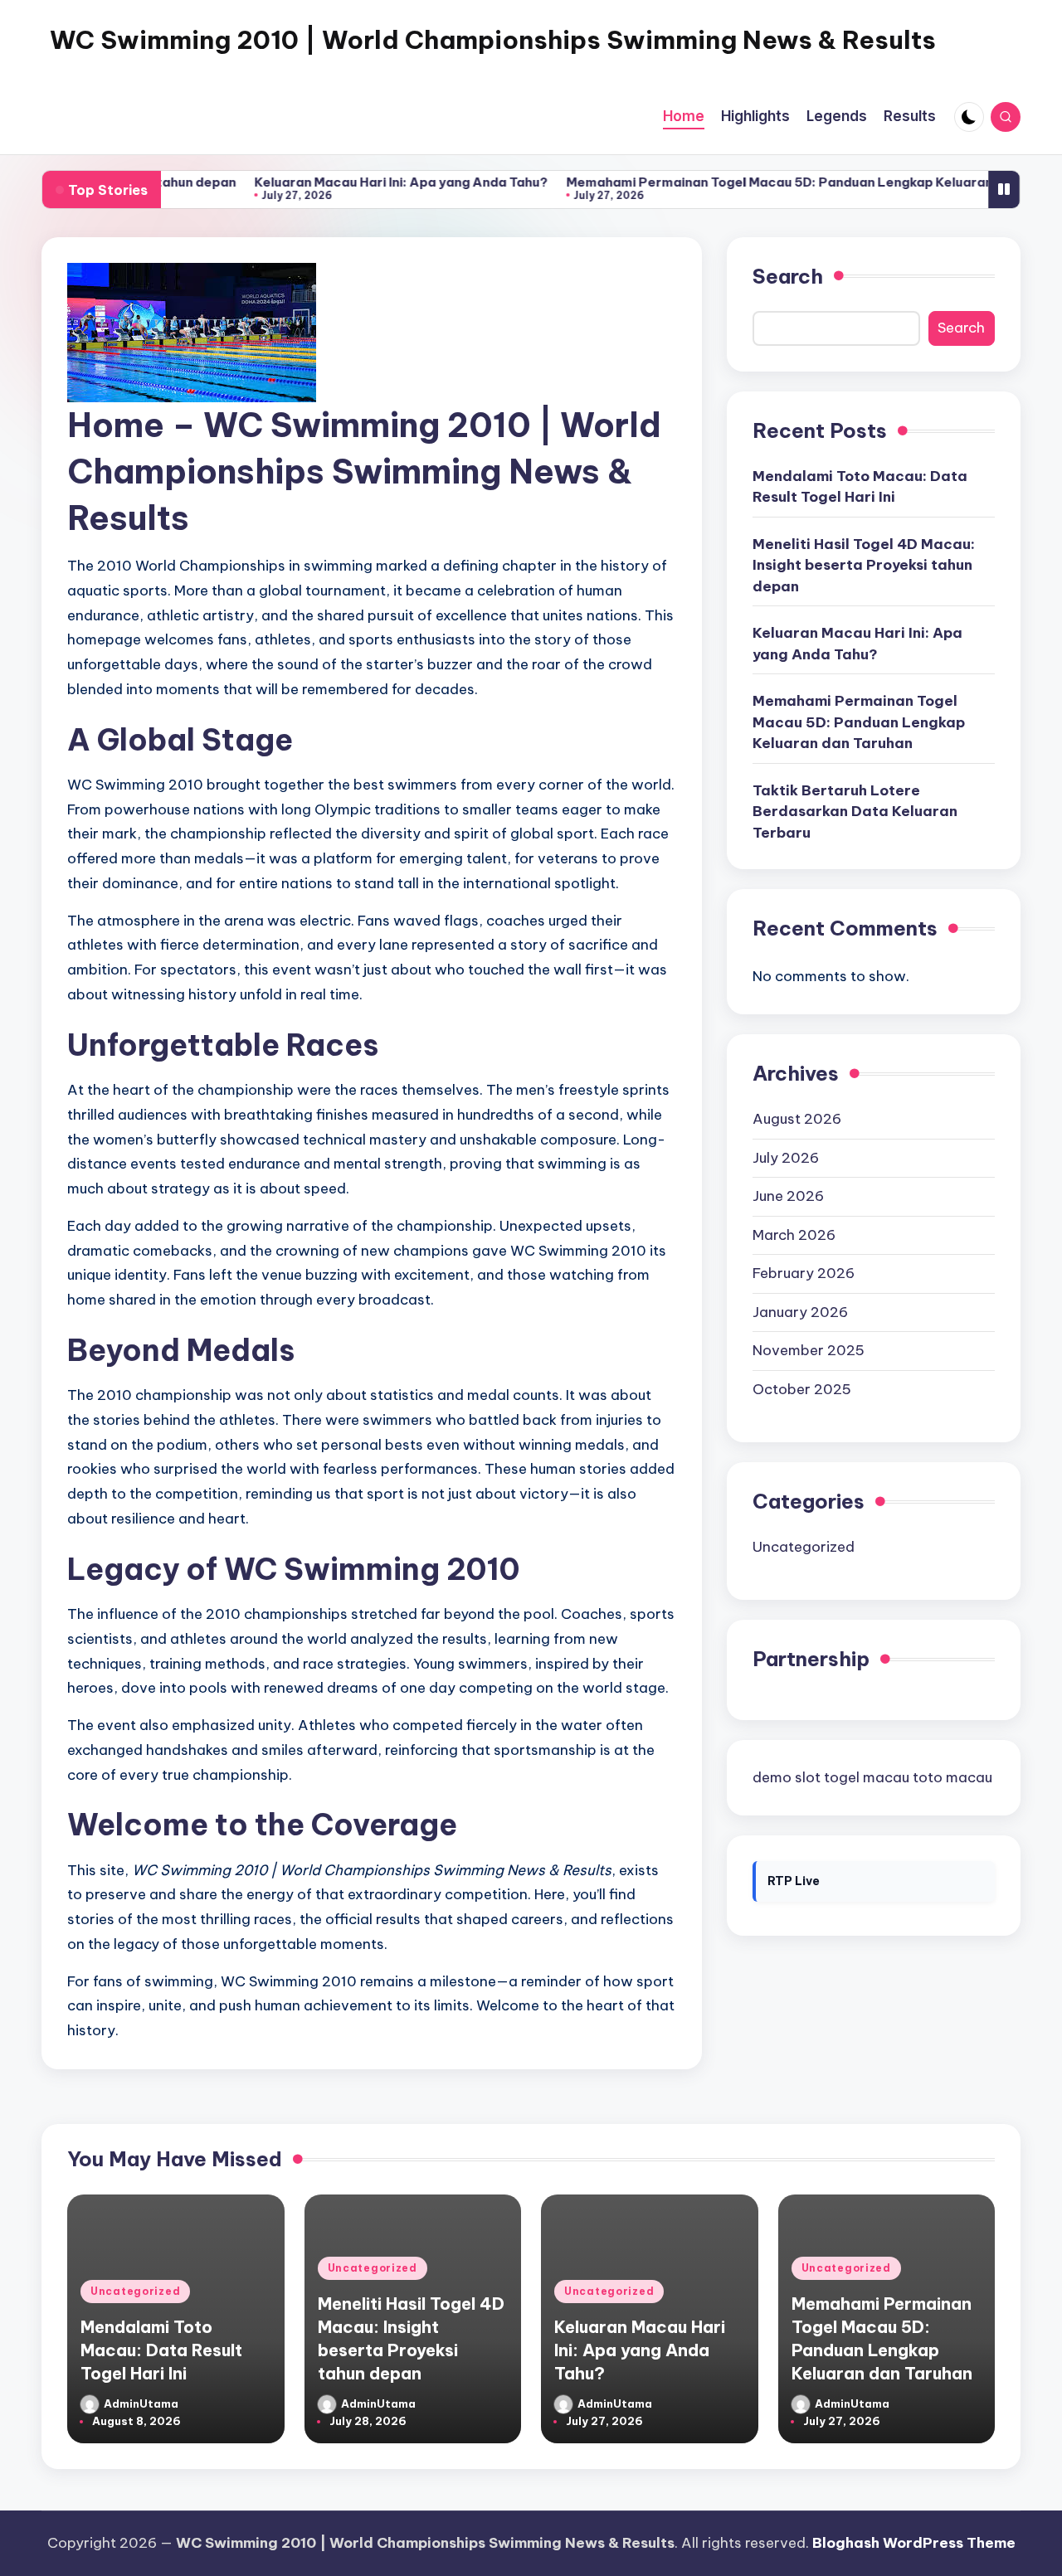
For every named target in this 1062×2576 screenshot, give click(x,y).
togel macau (867, 1777)
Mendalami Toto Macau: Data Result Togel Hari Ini (860, 487)
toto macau (952, 1777)
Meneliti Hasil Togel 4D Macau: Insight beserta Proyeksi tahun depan (864, 565)
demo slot (787, 1777)
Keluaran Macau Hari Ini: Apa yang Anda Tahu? (350, 182)
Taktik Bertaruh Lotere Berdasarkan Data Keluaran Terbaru (855, 812)
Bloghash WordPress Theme (914, 2543)
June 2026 (788, 1196)
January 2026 (800, 1312)
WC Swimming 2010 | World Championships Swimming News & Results (493, 40)
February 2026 (804, 1273)
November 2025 (809, 1350)
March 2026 (794, 1235)
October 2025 (802, 1389)
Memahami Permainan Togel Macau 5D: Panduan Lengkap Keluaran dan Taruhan (769, 182)
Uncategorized (804, 1547)
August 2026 (797, 1119)
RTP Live (794, 1882)
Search (788, 276)
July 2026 (786, 1158)
